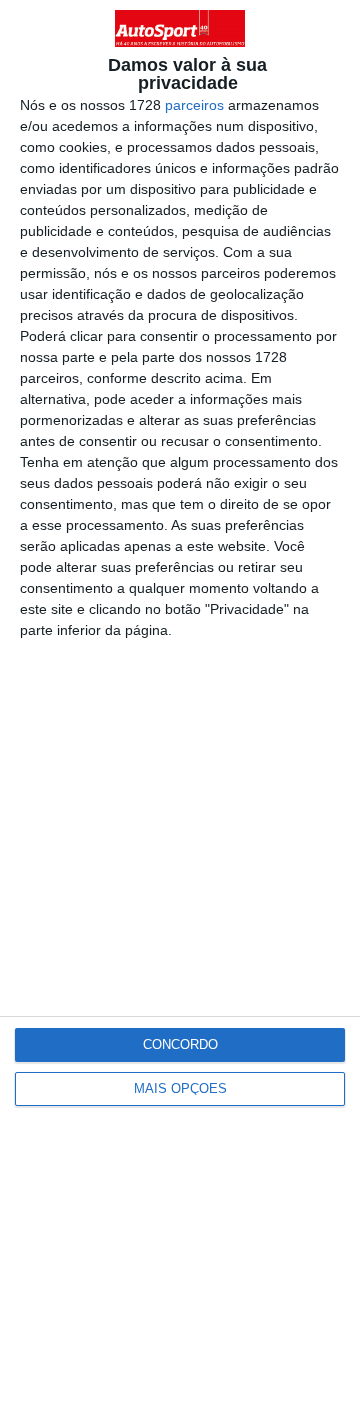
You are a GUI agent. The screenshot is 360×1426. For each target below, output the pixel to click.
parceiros (194, 105)
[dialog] (180, 713)
